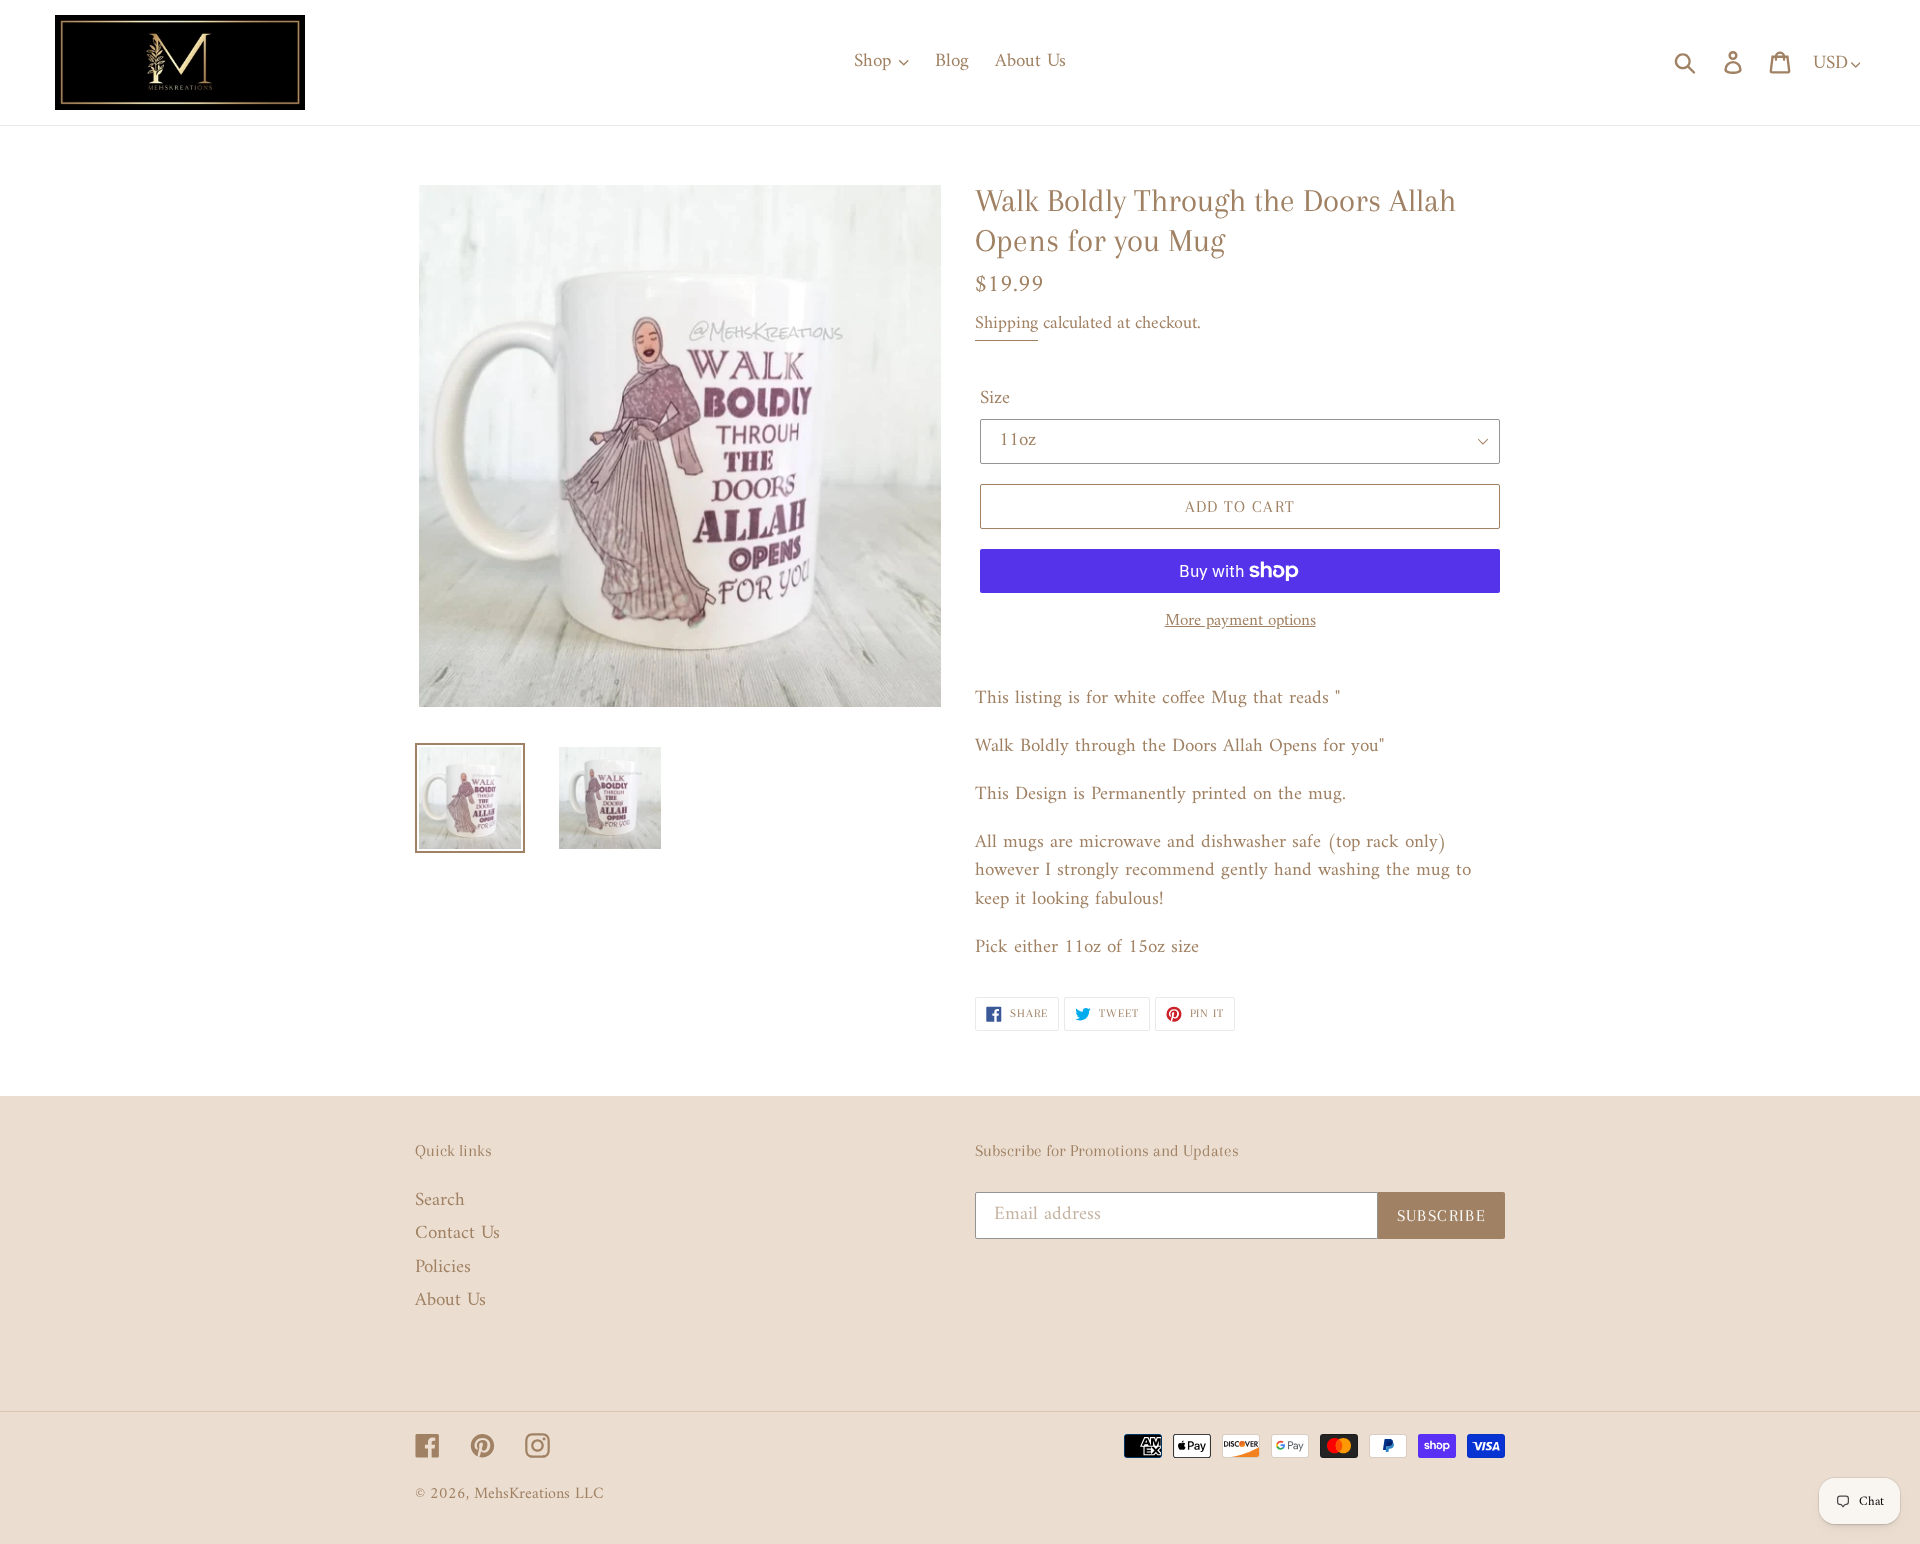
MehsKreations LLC (539, 1494)
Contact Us (457, 1233)
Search (440, 1200)
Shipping (1006, 323)
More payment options (1240, 622)
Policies (443, 1267)
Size (995, 399)
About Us (450, 1300)
